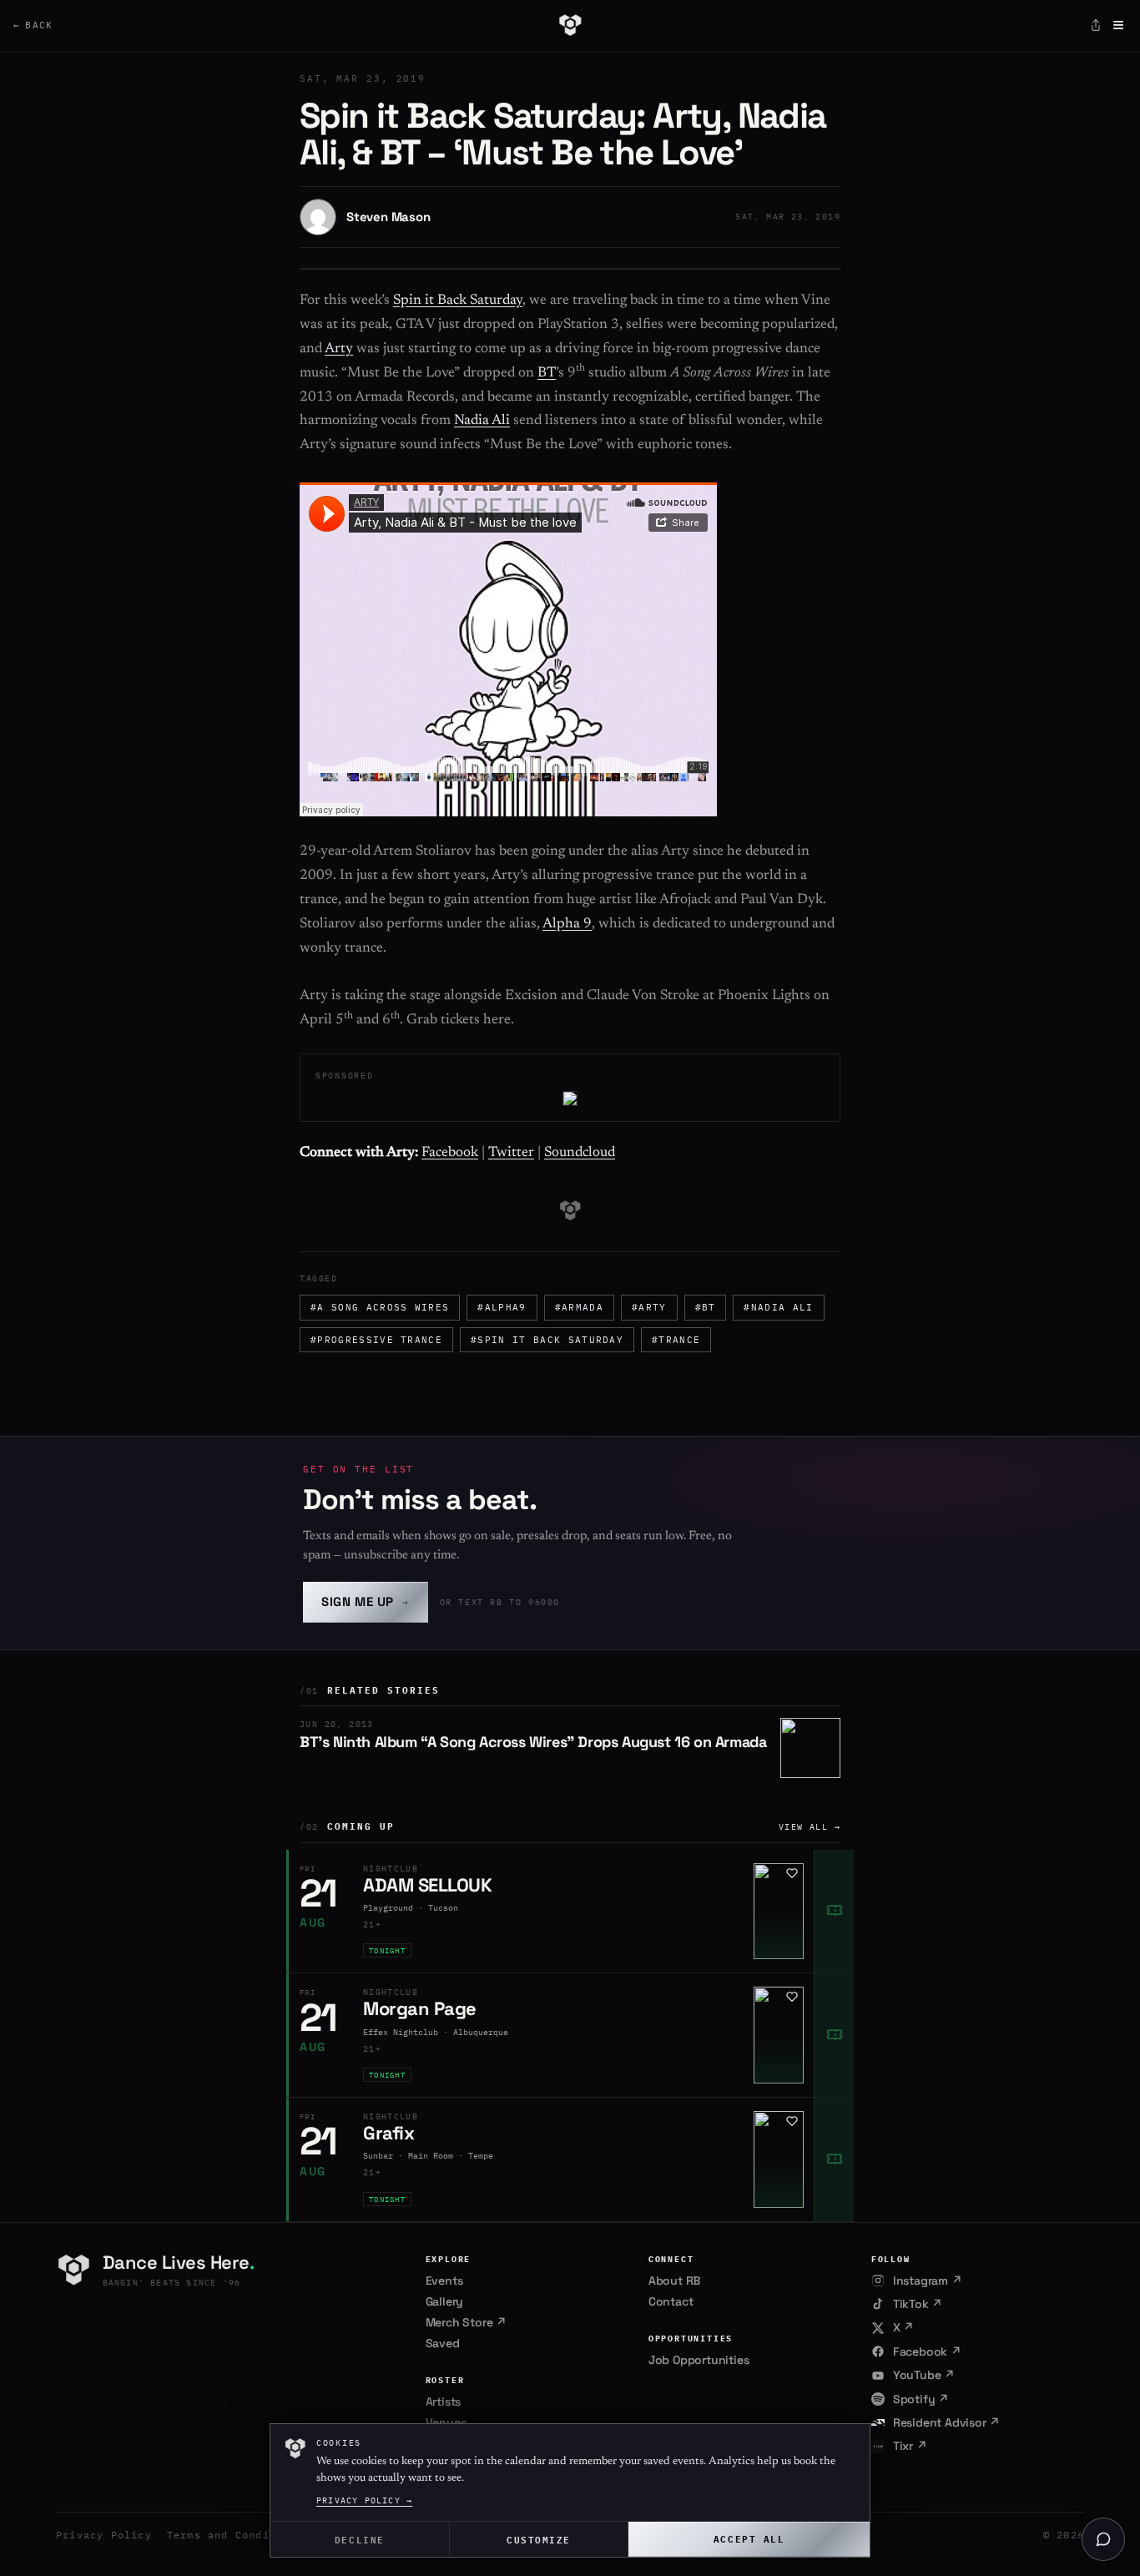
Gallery (445, 2301)
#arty (649, 1307)
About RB (674, 2281)
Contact (671, 2301)
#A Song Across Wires (380, 1307)
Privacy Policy (104, 2535)
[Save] (792, 1873)
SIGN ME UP (366, 1601)
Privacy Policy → (364, 2500)
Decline (360, 2539)
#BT (706, 1307)
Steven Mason (388, 217)
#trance (676, 1340)
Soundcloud (580, 1153)
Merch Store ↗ (466, 2322)
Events (444, 2281)
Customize (539, 2539)
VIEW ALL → (810, 1827)
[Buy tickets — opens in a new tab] (834, 1912)
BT (547, 374)
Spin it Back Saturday (458, 301)
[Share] (1096, 25)
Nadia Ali (482, 421)
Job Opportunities (699, 2360)
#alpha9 (502, 1307)
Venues (446, 2422)
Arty (339, 349)
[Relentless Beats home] (570, 25)
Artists (444, 2402)
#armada (579, 1307)
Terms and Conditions (235, 2535)
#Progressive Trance (376, 1340)
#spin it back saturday (547, 1340)
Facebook (450, 1153)
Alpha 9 (567, 924)
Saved (443, 2343)
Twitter (511, 1153)
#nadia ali (778, 1307)
